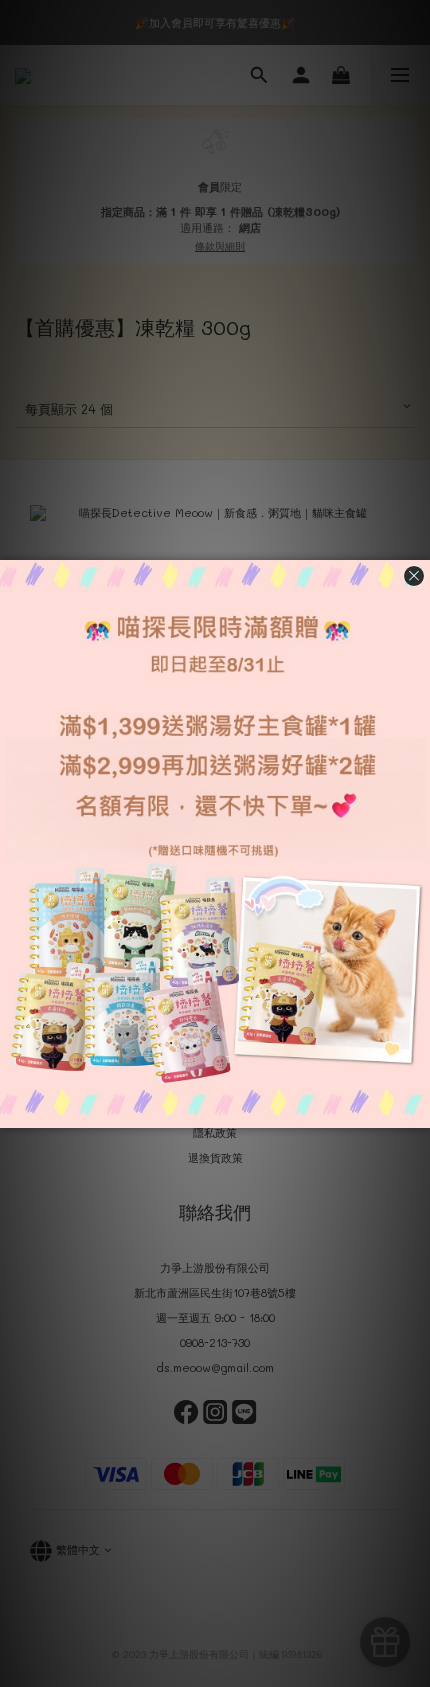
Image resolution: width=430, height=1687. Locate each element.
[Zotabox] (417, 1110)
